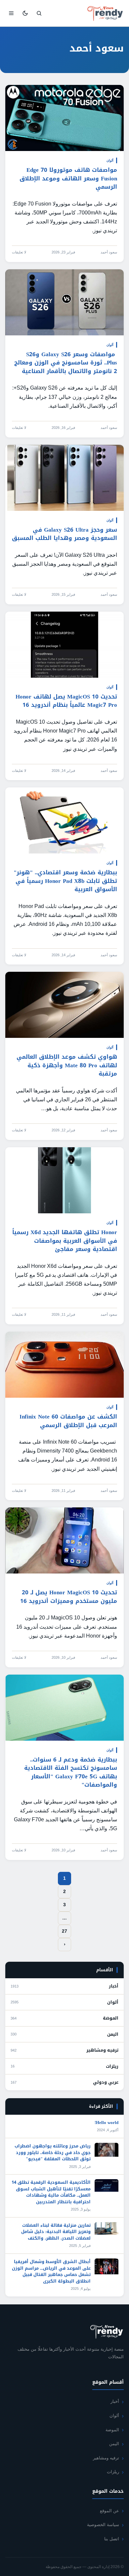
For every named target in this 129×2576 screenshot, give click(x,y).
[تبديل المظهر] (25, 13)
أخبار (114, 1986)
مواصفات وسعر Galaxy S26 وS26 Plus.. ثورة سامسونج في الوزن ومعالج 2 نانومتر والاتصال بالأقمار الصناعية (66, 363)
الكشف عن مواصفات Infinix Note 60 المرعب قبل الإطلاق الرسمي (68, 1421)
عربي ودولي (106, 2082)
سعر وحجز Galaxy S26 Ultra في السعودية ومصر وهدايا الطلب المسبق (64, 534)
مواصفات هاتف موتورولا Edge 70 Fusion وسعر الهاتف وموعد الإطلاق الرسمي (68, 178)
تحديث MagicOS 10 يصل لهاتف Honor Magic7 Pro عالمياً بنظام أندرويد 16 (66, 701)
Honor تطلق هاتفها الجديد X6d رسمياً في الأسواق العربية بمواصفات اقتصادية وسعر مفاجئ (65, 1241)
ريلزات (112, 2066)
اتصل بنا (112, 2539)
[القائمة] (11, 13)
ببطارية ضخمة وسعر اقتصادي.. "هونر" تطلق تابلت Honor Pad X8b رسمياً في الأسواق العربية (65, 881)
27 (64, 1931)
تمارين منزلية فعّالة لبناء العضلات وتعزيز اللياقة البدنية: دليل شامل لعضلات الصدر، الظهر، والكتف (56, 2232)
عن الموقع (109, 2511)
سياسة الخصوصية (103, 2525)
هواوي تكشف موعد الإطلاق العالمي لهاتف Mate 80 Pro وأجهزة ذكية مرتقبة (67, 1065)
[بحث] (39, 13)
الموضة (111, 2018)
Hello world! (107, 2122)
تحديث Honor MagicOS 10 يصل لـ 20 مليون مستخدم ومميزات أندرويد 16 (69, 1597)
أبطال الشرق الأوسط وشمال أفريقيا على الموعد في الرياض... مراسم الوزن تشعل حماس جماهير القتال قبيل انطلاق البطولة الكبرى (51, 2271)
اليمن (113, 2034)
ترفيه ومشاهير (102, 2050)
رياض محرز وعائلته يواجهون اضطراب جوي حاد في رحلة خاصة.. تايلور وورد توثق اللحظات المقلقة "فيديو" (53, 2152)
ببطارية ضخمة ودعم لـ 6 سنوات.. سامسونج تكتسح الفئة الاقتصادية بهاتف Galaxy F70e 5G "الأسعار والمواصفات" (71, 1772)
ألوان (110, 160)
